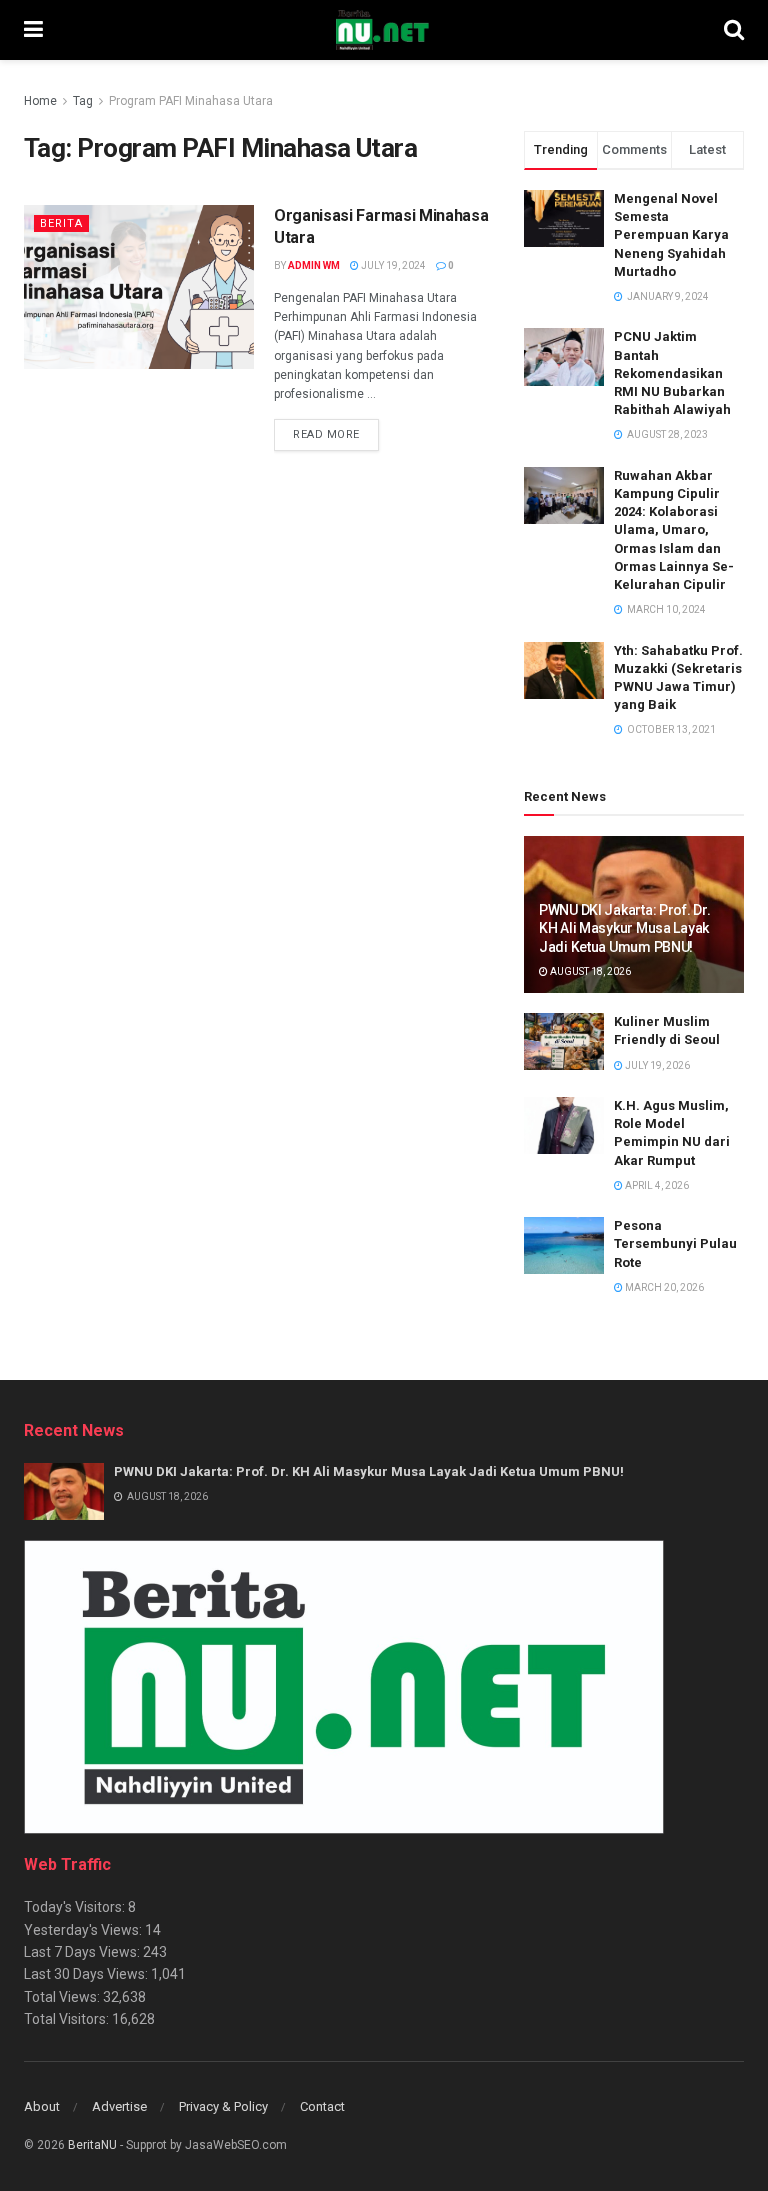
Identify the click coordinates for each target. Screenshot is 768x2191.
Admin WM (314, 265)
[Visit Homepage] (383, 30)
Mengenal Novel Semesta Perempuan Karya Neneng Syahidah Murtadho (671, 235)
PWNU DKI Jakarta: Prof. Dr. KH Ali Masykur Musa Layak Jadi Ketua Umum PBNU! (624, 928)
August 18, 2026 (589, 971)
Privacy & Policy (223, 2106)
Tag (83, 101)
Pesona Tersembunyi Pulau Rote (675, 1243)
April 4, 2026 (656, 1185)
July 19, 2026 (656, 1065)
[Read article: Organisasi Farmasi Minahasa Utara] (139, 287)
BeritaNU (92, 2145)
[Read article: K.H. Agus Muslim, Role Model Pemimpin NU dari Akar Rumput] (564, 1125)
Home (40, 101)
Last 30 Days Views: (87, 1974)
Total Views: (63, 1997)
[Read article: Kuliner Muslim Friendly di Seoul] (564, 1041)
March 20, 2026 (663, 1287)
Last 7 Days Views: (83, 1952)
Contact (322, 2106)
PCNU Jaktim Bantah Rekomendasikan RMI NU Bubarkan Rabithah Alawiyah (672, 373)
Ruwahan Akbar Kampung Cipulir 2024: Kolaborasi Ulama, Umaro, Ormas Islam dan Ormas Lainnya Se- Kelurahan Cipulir (674, 530)
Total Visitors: (68, 2019)
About (42, 2106)
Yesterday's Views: (84, 1930)
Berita (61, 223)
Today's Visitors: (76, 1907)
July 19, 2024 (392, 265)
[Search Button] (734, 30)
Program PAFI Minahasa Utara (191, 101)
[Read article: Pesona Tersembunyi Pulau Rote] (564, 1245)
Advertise (119, 2106)
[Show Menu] (33, 30)
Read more (336, 434)
